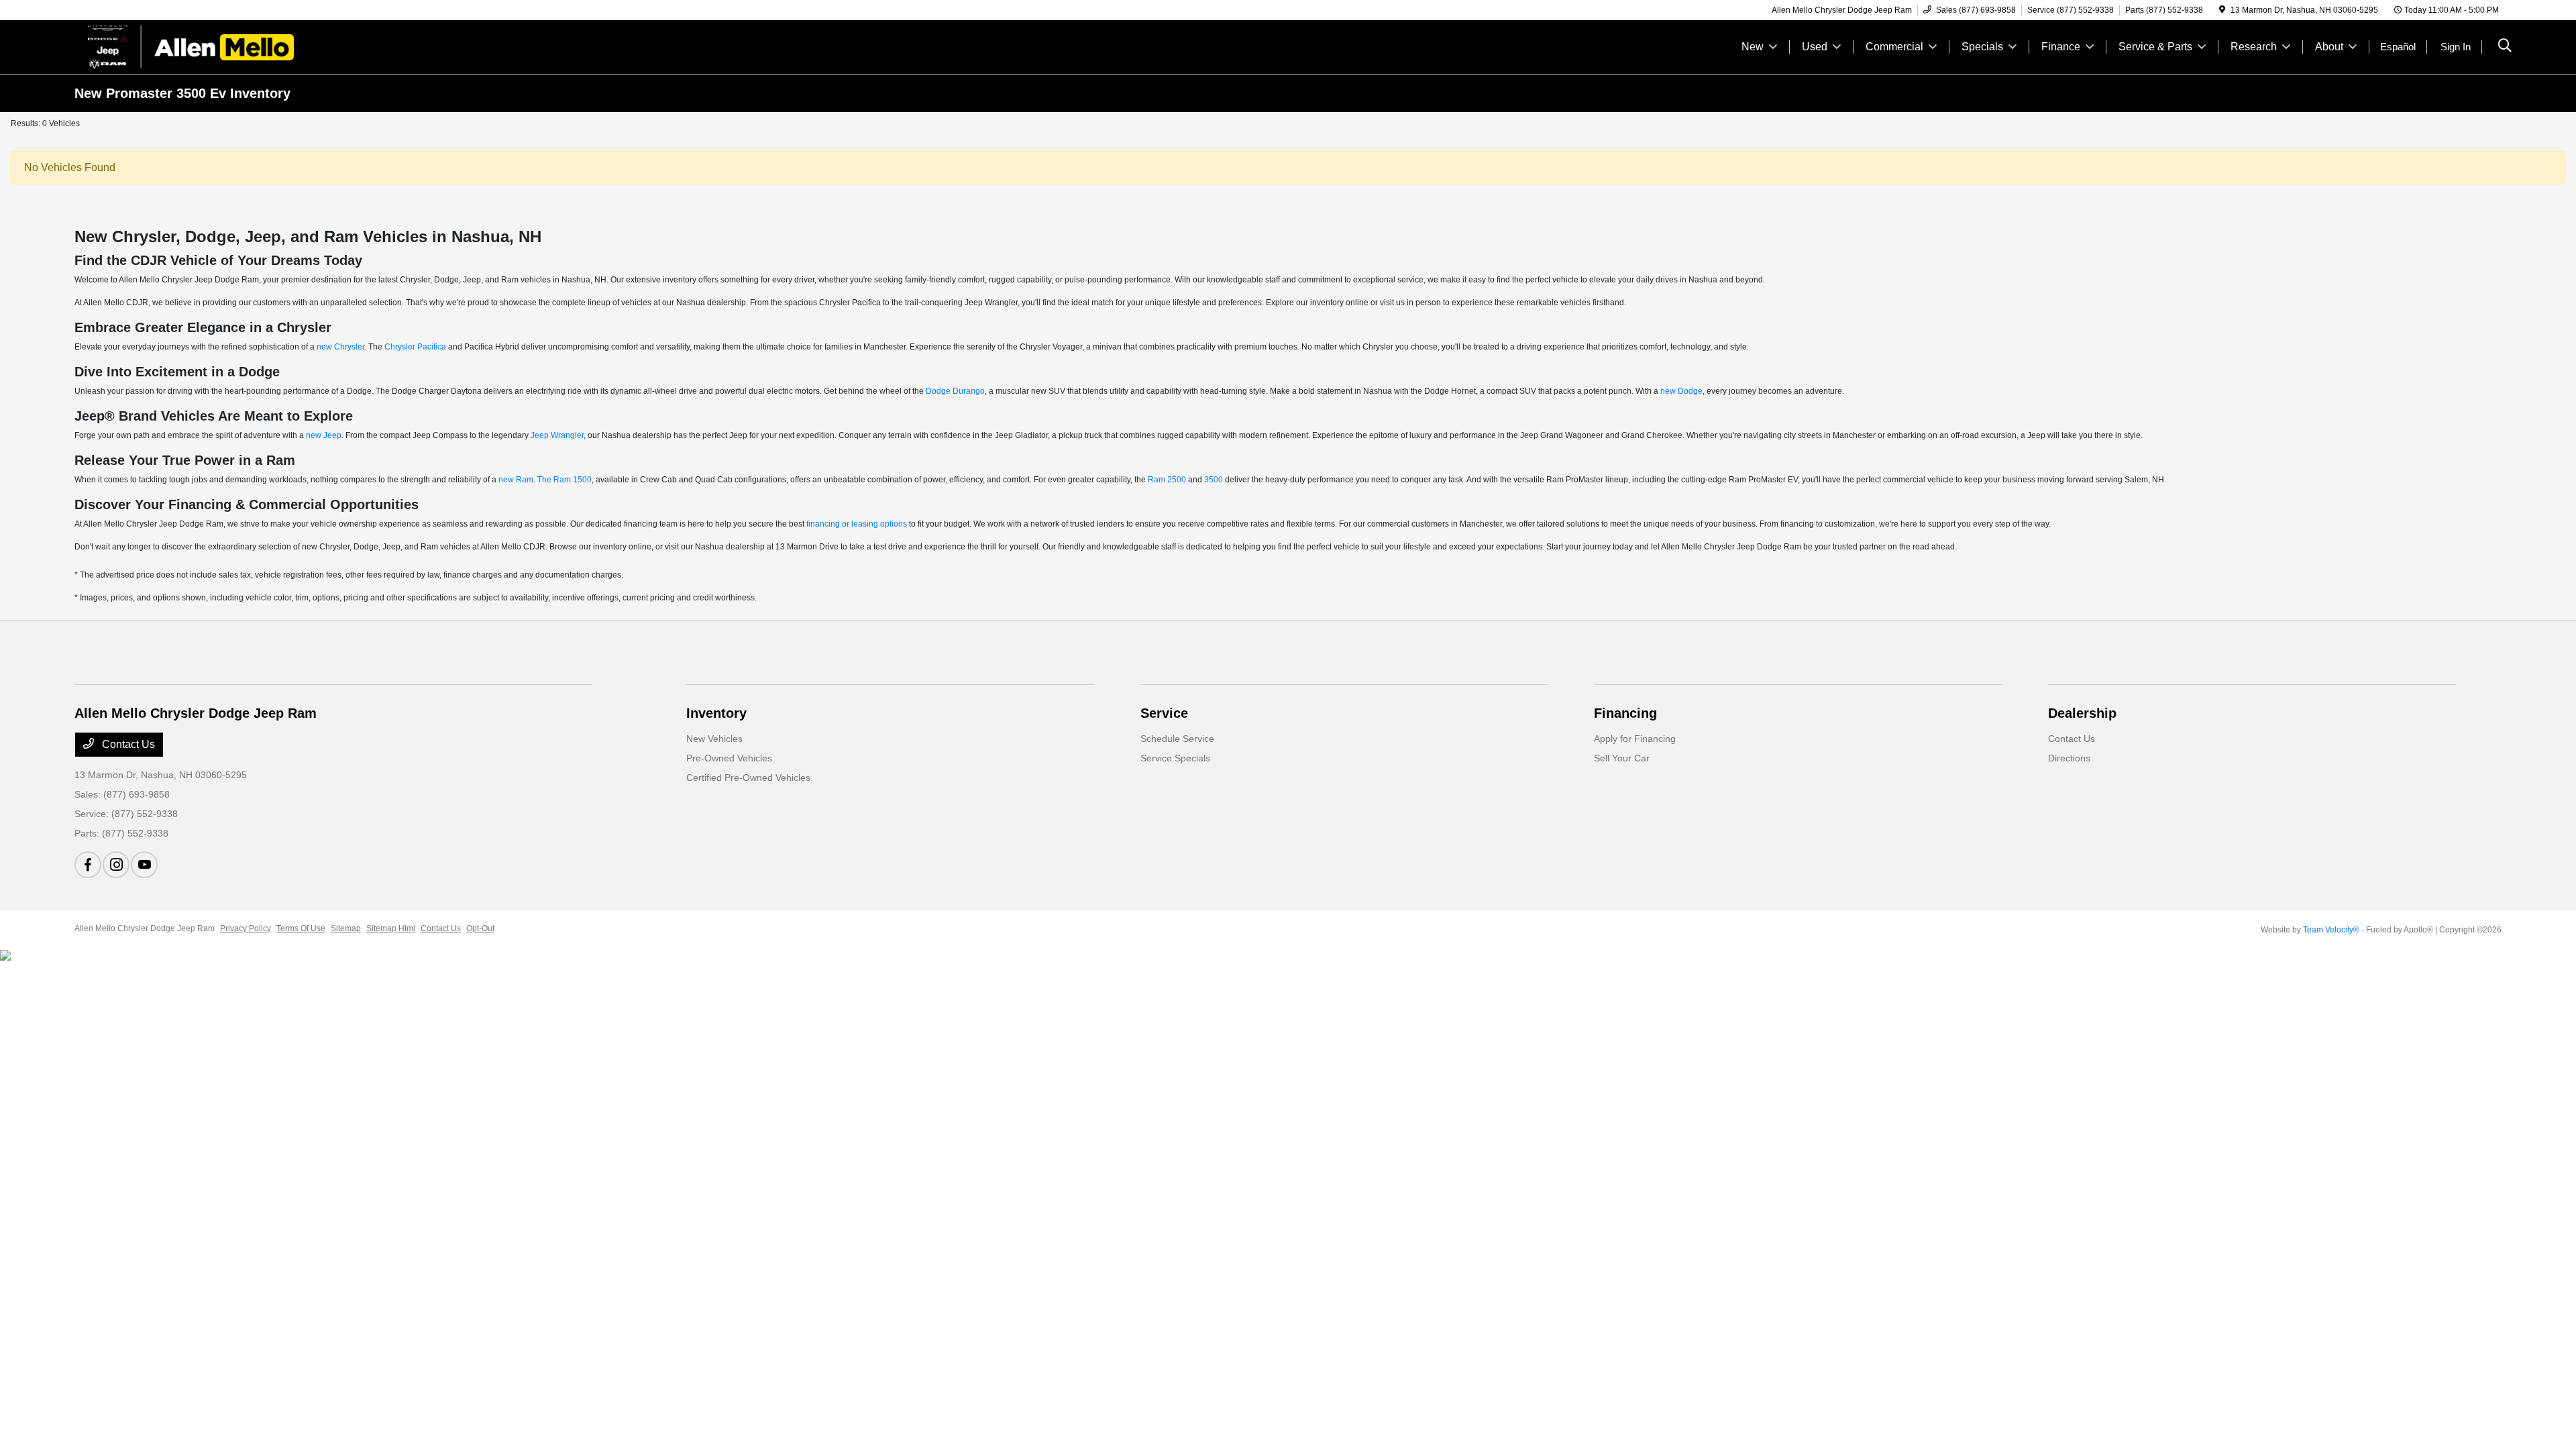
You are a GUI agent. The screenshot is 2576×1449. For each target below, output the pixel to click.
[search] (2505, 47)
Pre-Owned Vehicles (729, 758)
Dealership (2082, 713)
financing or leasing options (857, 524)
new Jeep (324, 435)
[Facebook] (88, 865)
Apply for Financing (1635, 739)
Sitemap (346, 928)
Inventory (716, 713)
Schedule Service (1177, 739)
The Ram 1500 (565, 480)
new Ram (516, 480)
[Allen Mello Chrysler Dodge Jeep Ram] (190, 46)
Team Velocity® (2331, 930)
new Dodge (1681, 391)
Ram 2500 (1167, 480)
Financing (1625, 713)
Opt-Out (480, 928)
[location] (2222, 10)
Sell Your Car (1622, 758)
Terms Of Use (301, 928)
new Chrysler (340, 347)
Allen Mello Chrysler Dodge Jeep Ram (145, 928)
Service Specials (1175, 758)
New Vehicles (714, 739)
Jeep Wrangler (557, 435)
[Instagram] (116, 865)
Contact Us (127, 744)
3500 (1214, 480)
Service (1164, 713)
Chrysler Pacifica (415, 347)
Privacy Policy (246, 928)
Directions (2069, 758)
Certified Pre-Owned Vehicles (748, 777)
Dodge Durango (955, 391)
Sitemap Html (391, 928)
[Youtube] (144, 865)
